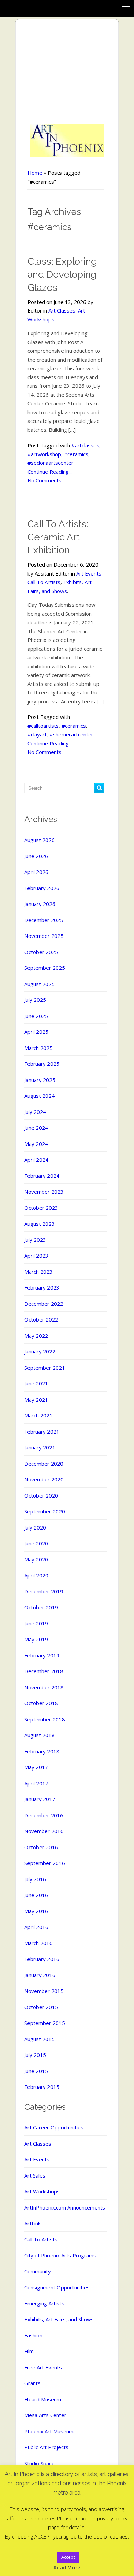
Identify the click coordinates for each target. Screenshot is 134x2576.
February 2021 (42, 1432)
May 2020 (36, 1559)
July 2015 (35, 2055)
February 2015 (42, 2087)
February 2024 (42, 1176)
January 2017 (40, 1799)
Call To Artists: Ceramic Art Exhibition (58, 537)
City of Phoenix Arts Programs (60, 2255)
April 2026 (36, 872)
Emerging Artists (44, 2303)
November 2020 (44, 1479)
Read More (67, 2567)
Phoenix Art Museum (49, 2431)
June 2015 (36, 2071)
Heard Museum (43, 2399)
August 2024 (40, 1096)
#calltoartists (43, 726)
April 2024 (36, 1160)
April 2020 (36, 1575)
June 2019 (36, 1623)
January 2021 (40, 1447)
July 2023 (35, 1240)
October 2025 (41, 952)
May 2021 (36, 1400)
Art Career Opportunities (54, 2127)
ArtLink (32, 2223)
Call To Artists (44, 582)
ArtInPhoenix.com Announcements (65, 2207)
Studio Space (40, 2463)
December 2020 (44, 1464)
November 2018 (44, 1687)
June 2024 (36, 1128)
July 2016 (35, 1879)
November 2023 (44, 1192)
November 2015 (44, 1991)
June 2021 (36, 1383)
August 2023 (40, 1224)
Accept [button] (68, 2557)
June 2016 (36, 1895)
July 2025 (35, 1000)
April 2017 (36, 1783)
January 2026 (40, 904)
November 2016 (44, 1831)
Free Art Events (43, 2367)
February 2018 (42, 1751)
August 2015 (40, 2039)
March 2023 (38, 1272)
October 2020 (41, 1495)
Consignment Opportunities (57, 2287)
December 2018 (44, 1671)
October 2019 (41, 1607)
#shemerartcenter (71, 734)
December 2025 (44, 920)
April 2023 (36, 1256)
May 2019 (36, 1639)
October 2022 (41, 1319)
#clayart (37, 734)
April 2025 (36, 1032)
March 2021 (38, 1415)
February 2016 (42, 1959)
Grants (32, 2383)
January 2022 (40, 1351)
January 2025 (40, 1080)
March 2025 (38, 1048)
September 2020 (45, 1511)
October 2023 (41, 1208)
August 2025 (40, 984)
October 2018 (41, 1703)
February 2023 (42, 1287)
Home (35, 173)
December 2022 (44, 1304)
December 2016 (44, 1815)
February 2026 (42, 888)
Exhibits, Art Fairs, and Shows (59, 2319)
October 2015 (41, 2007)
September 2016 (45, 1863)
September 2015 (45, 2023)
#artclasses (85, 445)
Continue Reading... (50, 472)
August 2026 (40, 840)
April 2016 (36, 1927)
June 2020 (36, 1543)
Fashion (33, 2335)
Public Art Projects (46, 2447)
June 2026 (36, 856)
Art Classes (62, 310)
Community (38, 2271)
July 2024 (35, 1112)
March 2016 (38, 1943)
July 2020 (35, 1527)
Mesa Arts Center (45, 2415)
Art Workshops (42, 2191)
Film (29, 2351)
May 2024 (36, 1144)
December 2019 (44, 1591)
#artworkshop (44, 454)
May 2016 (36, 1911)
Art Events (89, 573)
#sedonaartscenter (51, 463)
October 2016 (41, 1847)
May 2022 (36, 1336)
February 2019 (42, 1655)
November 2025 (44, 936)
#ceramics (76, 454)
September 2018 (45, 1719)
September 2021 (45, 1368)
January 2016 (40, 1975)
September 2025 (45, 968)
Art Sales (35, 2175)
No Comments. (45, 480)
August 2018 (40, 1735)
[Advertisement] (67, 72)
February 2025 (42, 1064)
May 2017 (36, 1767)
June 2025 (36, 1016)
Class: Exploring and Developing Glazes (62, 275)
